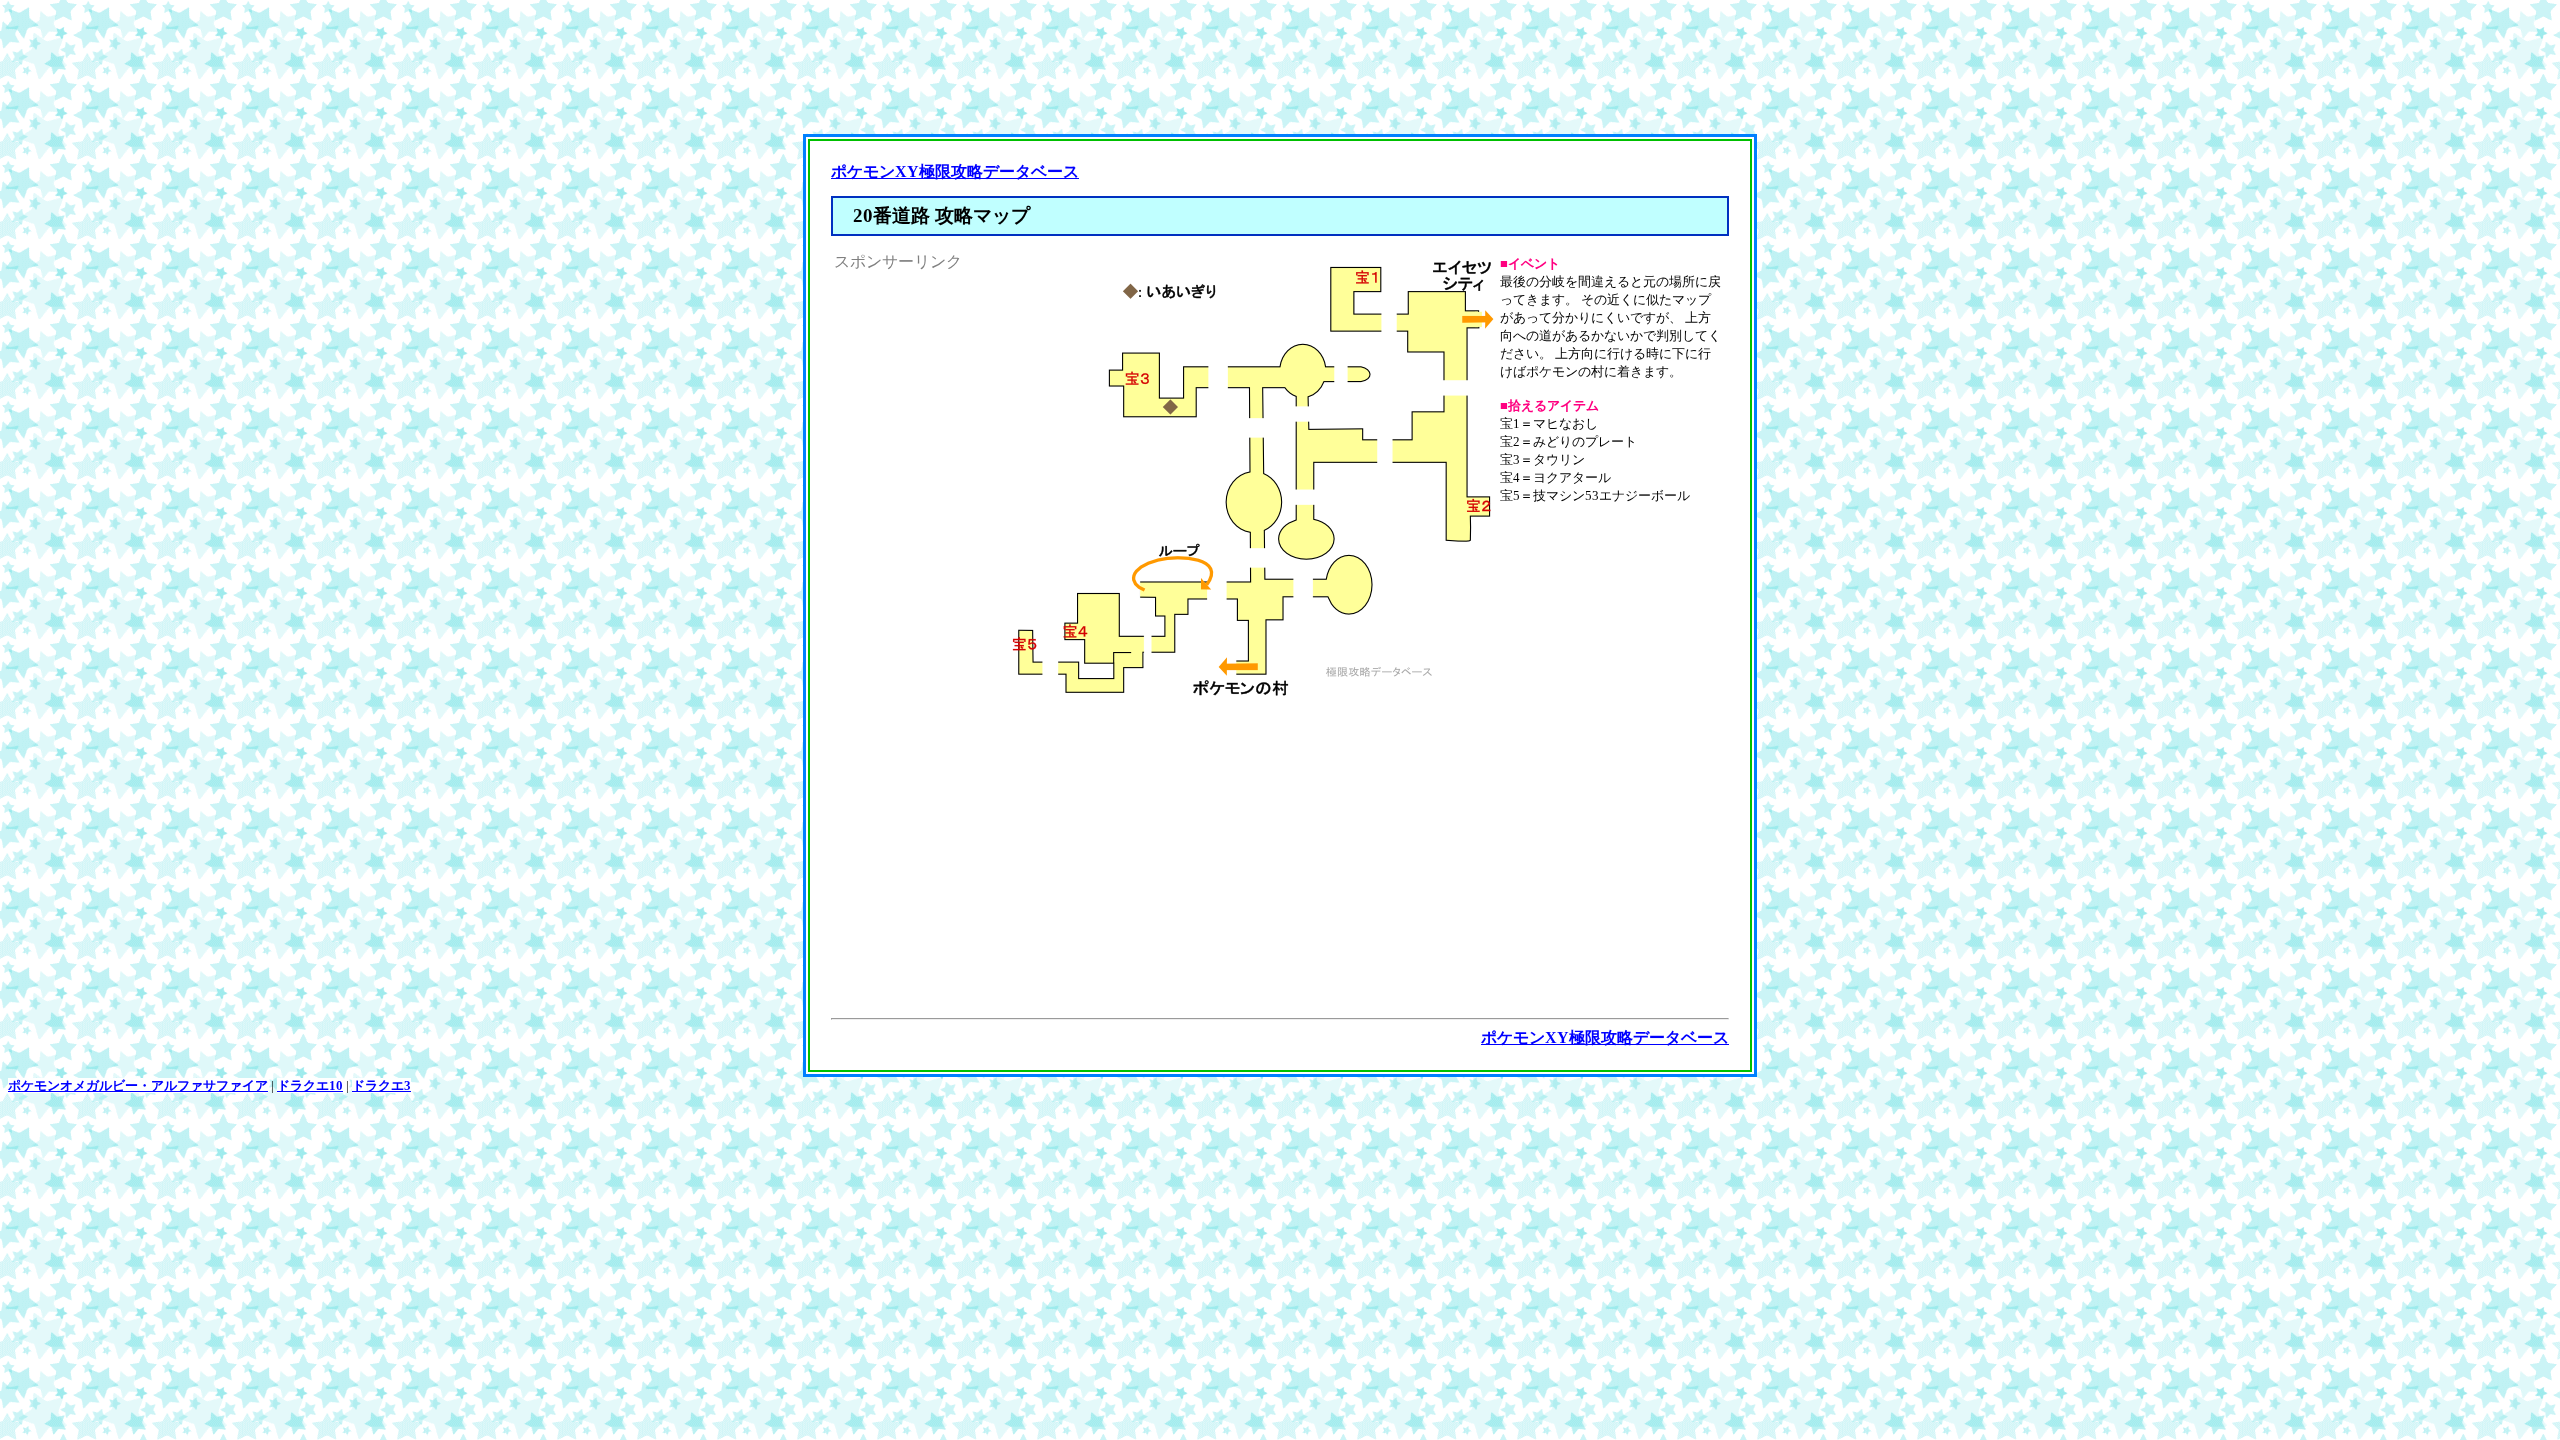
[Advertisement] (1280, 71)
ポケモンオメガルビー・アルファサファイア (138, 1085)
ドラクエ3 (381, 1085)
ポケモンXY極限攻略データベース (955, 171)
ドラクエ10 (310, 1085)
